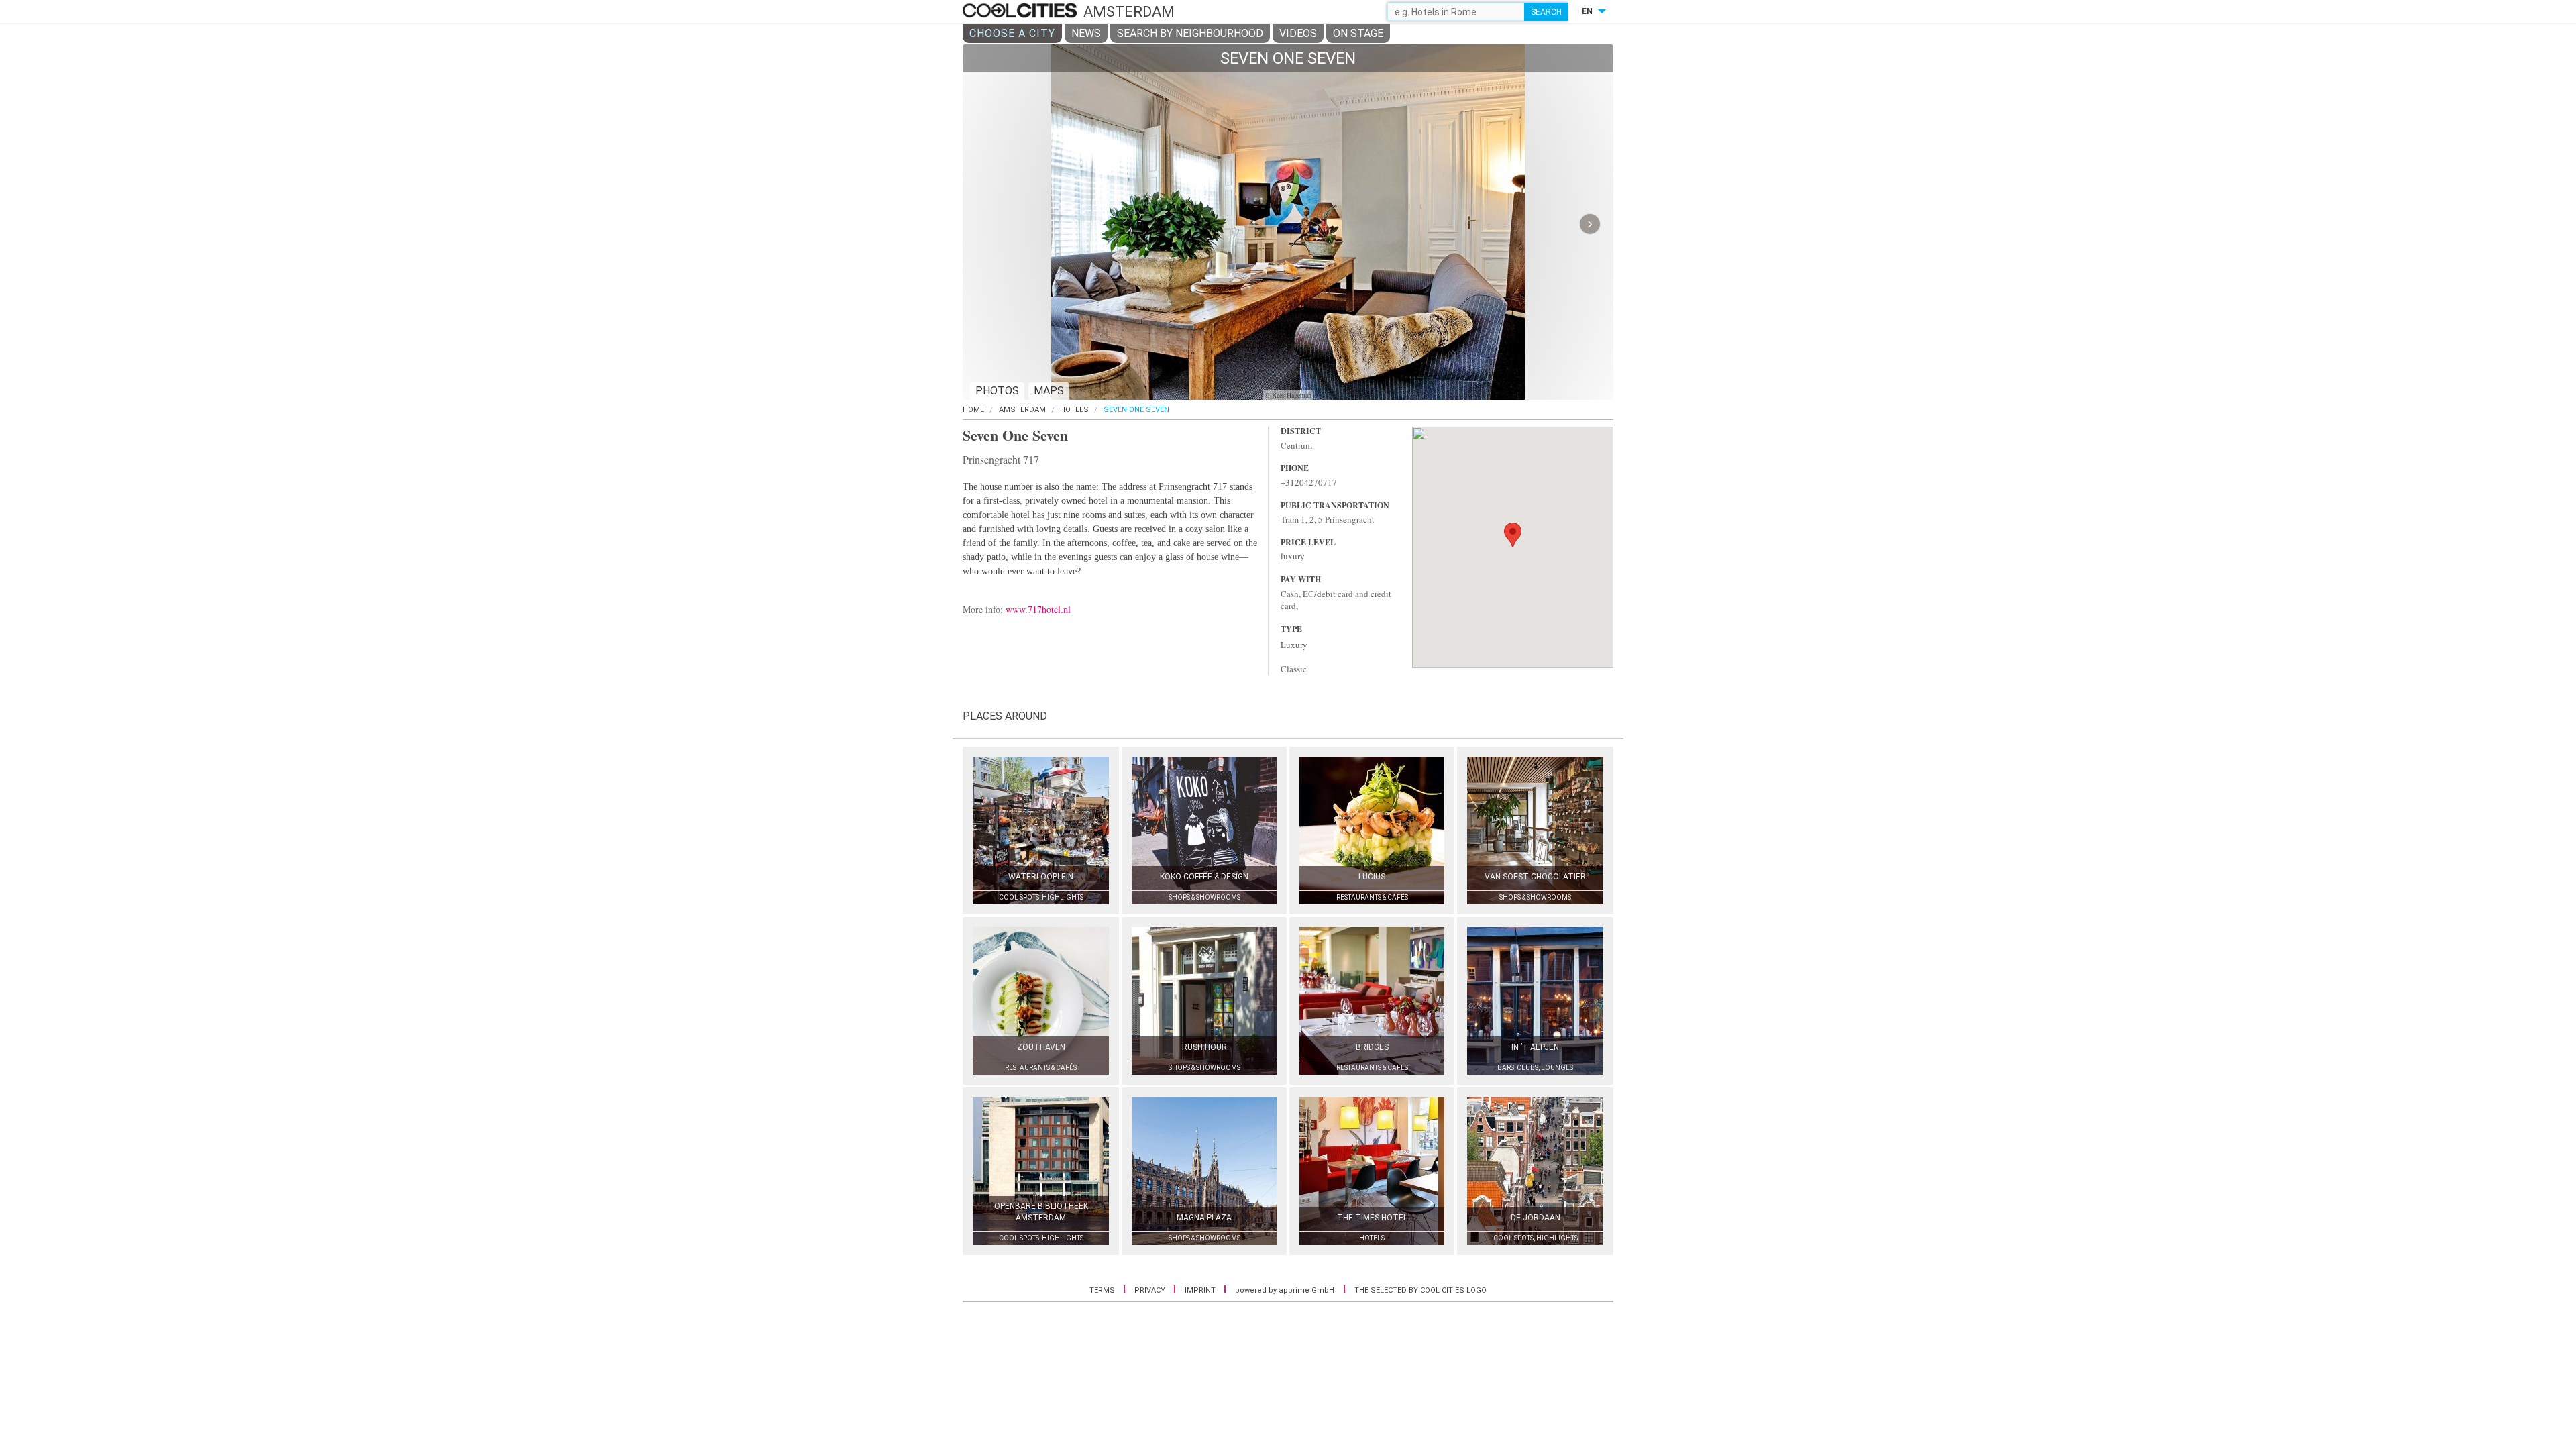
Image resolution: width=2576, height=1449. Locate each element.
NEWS (1086, 33)
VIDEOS (1298, 33)
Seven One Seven (1136, 410)
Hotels (1074, 410)
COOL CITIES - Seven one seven (1021, 11)
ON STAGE (1358, 33)
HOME (973, 410)
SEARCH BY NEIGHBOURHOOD (1190, 33)
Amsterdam (1022, 410)
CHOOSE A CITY (1012, 33)
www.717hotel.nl (1038, 609)
